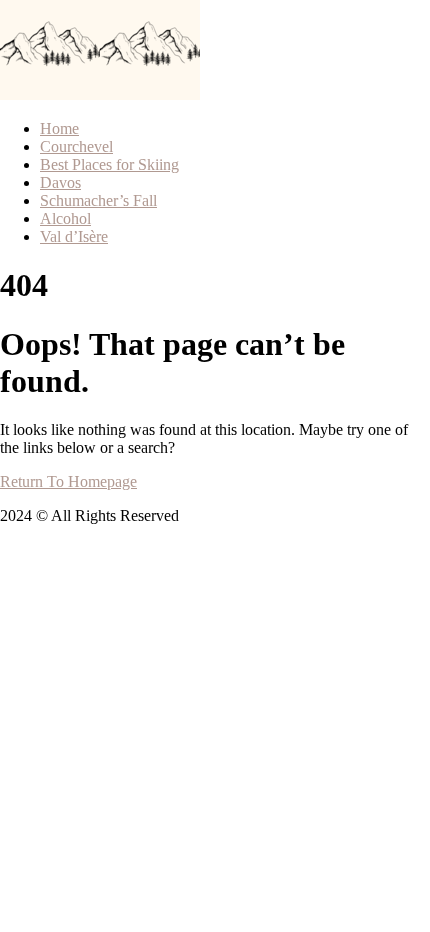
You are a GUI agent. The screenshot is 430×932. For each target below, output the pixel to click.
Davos (60, 182)
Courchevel (76, 146)
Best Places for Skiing (109, 164)
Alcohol (65, 218)
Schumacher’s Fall (98, 200)
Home (59, 128)
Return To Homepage (68, 481)
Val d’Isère (74, 236)
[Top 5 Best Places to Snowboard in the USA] (50, 94)
